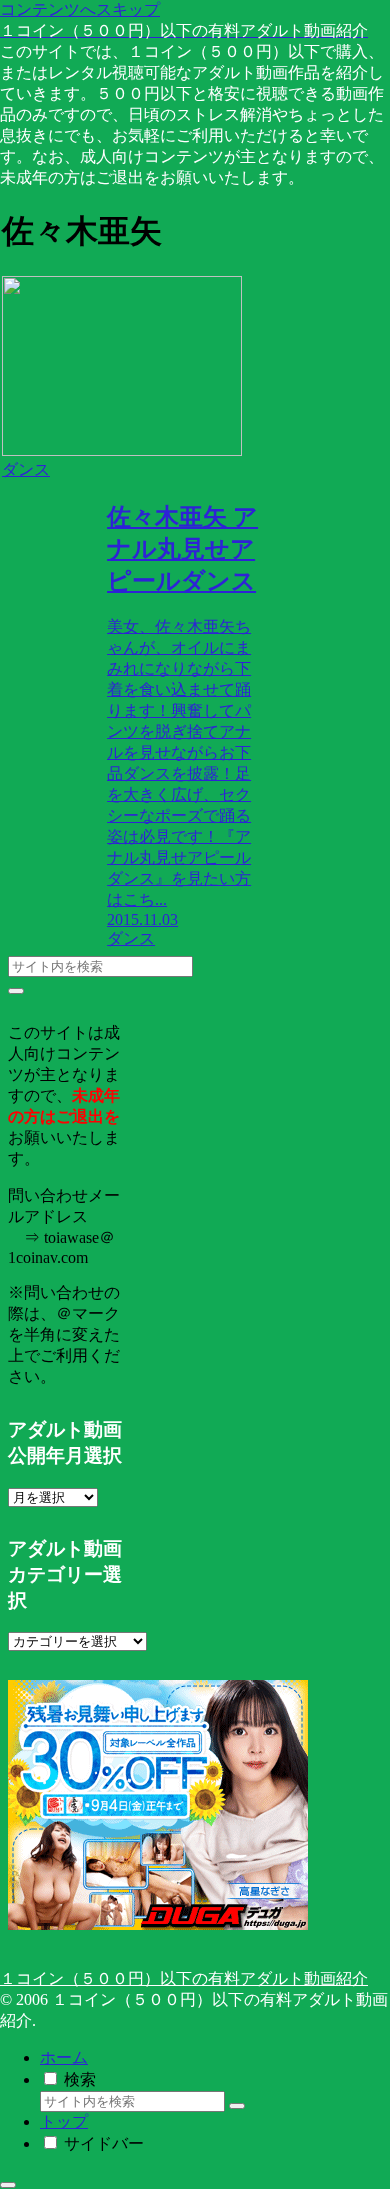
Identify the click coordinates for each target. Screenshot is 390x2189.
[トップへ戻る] (8, 2185)
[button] (16, 991)
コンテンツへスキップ (80, 9)
